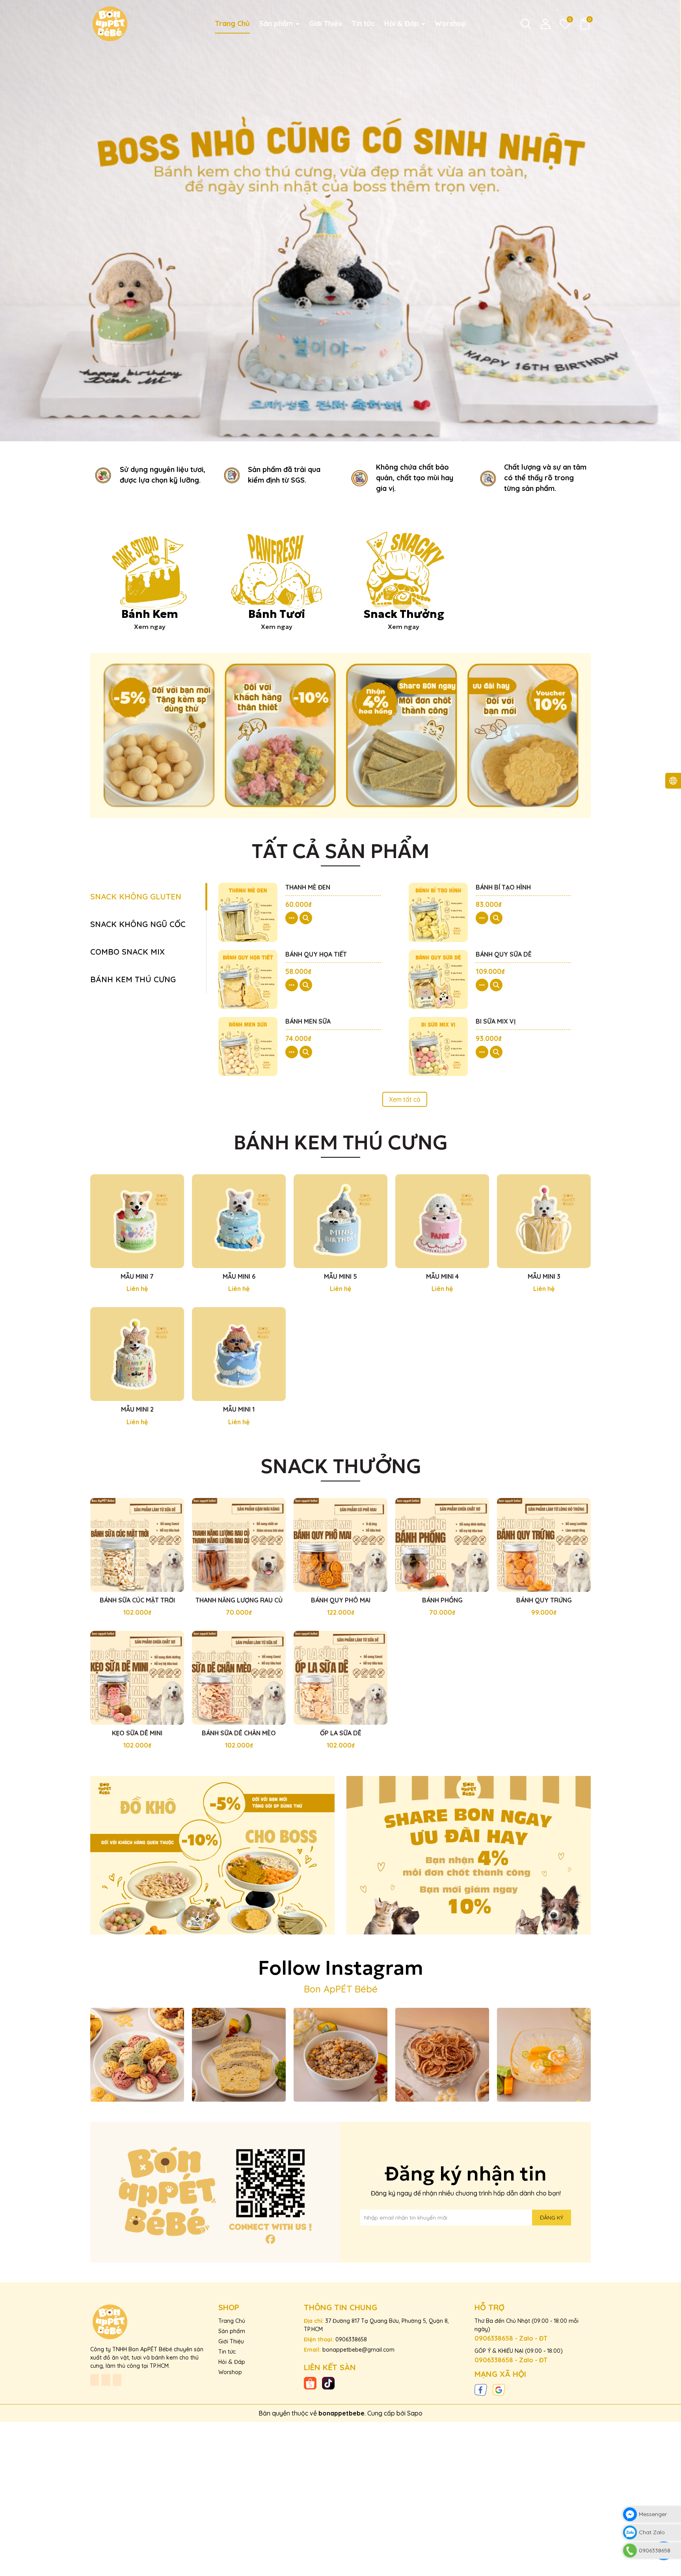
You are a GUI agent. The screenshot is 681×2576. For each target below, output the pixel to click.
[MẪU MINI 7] (137, 1221)
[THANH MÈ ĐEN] (248, 912)
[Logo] (110, 23)
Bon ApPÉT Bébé (341, 1989)
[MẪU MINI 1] (239, 1354)
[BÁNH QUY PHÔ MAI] (340, 1545)
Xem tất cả (405, 1099)
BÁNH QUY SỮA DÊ (504, 954)
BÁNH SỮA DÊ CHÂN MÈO (239, 1733)
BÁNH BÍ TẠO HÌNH (503, 887)
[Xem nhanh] (306, 918)
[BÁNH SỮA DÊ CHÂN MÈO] (239, 1678)
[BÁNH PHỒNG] (442, 1545)
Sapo (415, 2413)
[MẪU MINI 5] (340, 1221)
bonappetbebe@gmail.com (358, 2350)
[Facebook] (481, 2389)
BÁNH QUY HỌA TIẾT (316, 954)
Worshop (450, 23)
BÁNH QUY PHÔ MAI (341, 1600)
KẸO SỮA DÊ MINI (137, 1733)
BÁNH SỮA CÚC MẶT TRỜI (137, 1600)
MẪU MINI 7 (137, 1276)
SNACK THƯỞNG (341, 1466)
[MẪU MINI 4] (442, 1221)
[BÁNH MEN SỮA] (248, 1046)
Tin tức (363, 23)
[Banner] (340, 735)
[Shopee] (310, 2383)
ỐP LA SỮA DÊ (341, 1733)
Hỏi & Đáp (402, 23)
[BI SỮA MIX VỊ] (438, 1046)
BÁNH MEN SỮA (308, 1021)
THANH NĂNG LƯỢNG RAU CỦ (239, 1600)
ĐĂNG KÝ (552, 2218)
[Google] (499, 2389)
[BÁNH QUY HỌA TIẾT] (248, 979)
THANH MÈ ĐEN (308, 887)
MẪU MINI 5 (340, 1276)
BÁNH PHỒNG (442, 1600)
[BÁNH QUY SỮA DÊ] (438, 979)
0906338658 (351, 2339)
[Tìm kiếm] (526, 24)
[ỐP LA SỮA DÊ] (340, 1678)
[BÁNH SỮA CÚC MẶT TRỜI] (137, 1545)
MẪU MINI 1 (239, 1409)
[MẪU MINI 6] (239, 1221)
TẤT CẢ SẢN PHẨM (341, 851)
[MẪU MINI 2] (137, 1354)
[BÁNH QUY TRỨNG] (544, 1545)
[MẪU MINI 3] (544, 1221)
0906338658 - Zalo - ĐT (511, 2338)
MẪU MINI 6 (239, 1276)
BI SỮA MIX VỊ (496, 1021)
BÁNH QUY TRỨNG (544, 1600)
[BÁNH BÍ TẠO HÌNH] (438, 912)
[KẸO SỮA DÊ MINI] (137, 1678)
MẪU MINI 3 (544, 1276)
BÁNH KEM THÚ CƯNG (341, 1143)
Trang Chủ (232, 23)
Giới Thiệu (326, 23)
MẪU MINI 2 (137, 1409)
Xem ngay (150, 627)
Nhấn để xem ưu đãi (213, 1857)
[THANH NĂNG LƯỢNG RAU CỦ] (239, 1545)
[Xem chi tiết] (292, 918)
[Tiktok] (328, 2383)
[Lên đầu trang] (672, 2567)
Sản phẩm (277, 23)
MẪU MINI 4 (442, 1276)
